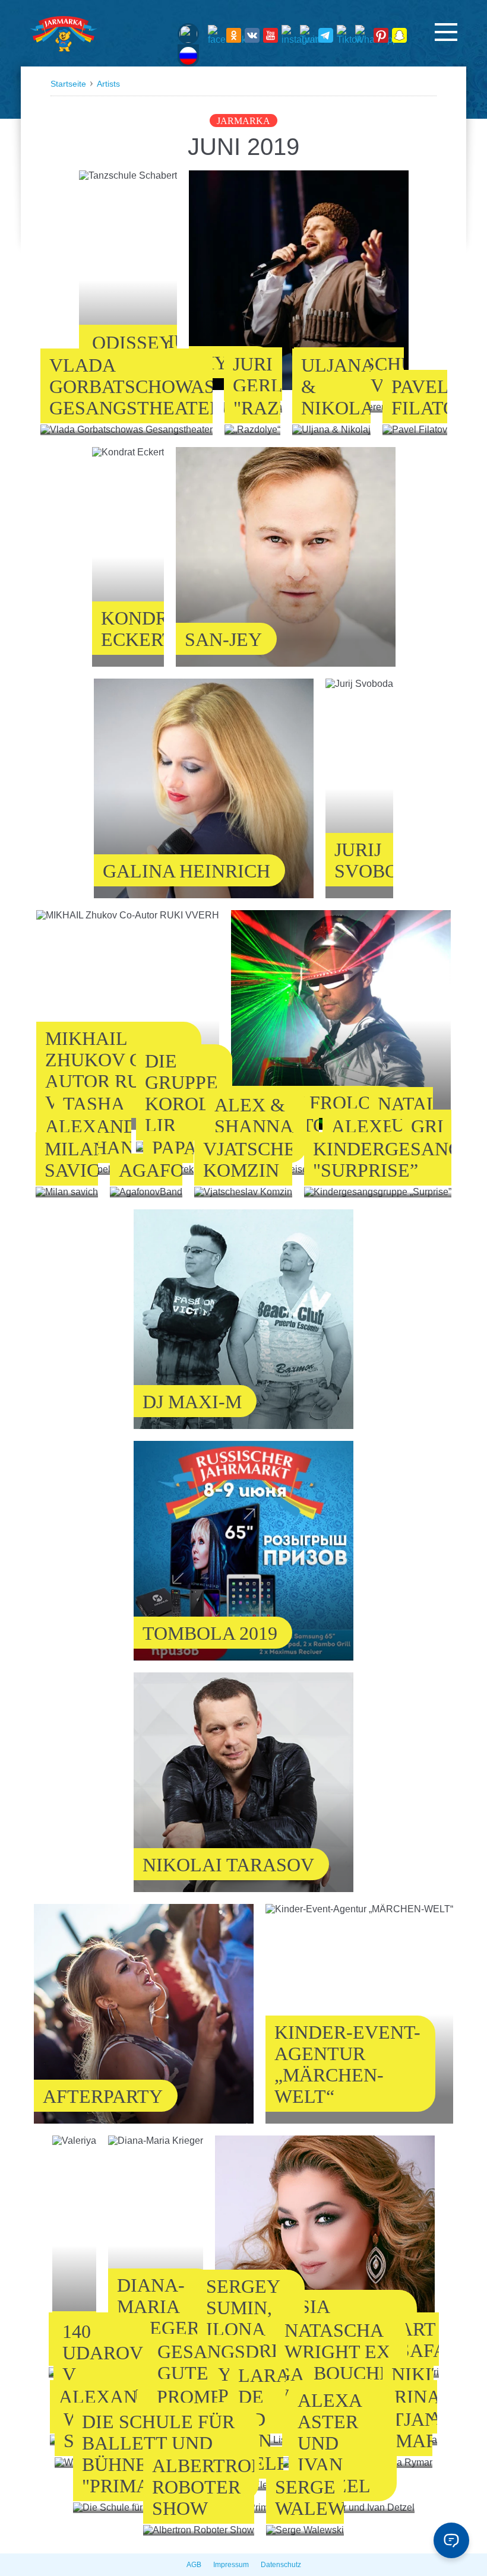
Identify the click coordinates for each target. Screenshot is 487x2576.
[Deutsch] (188, 34)
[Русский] (188, 56)
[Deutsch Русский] (188, 45)
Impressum (231, 2565)
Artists (108, 84)
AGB (194, 2565)
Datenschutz (281, 2565)
